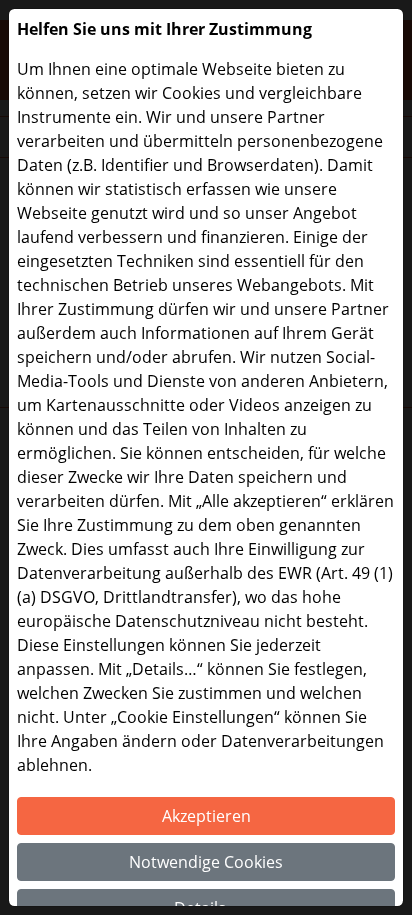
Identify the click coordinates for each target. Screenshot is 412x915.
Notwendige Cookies (206, 862)
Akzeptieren (206, 816)
